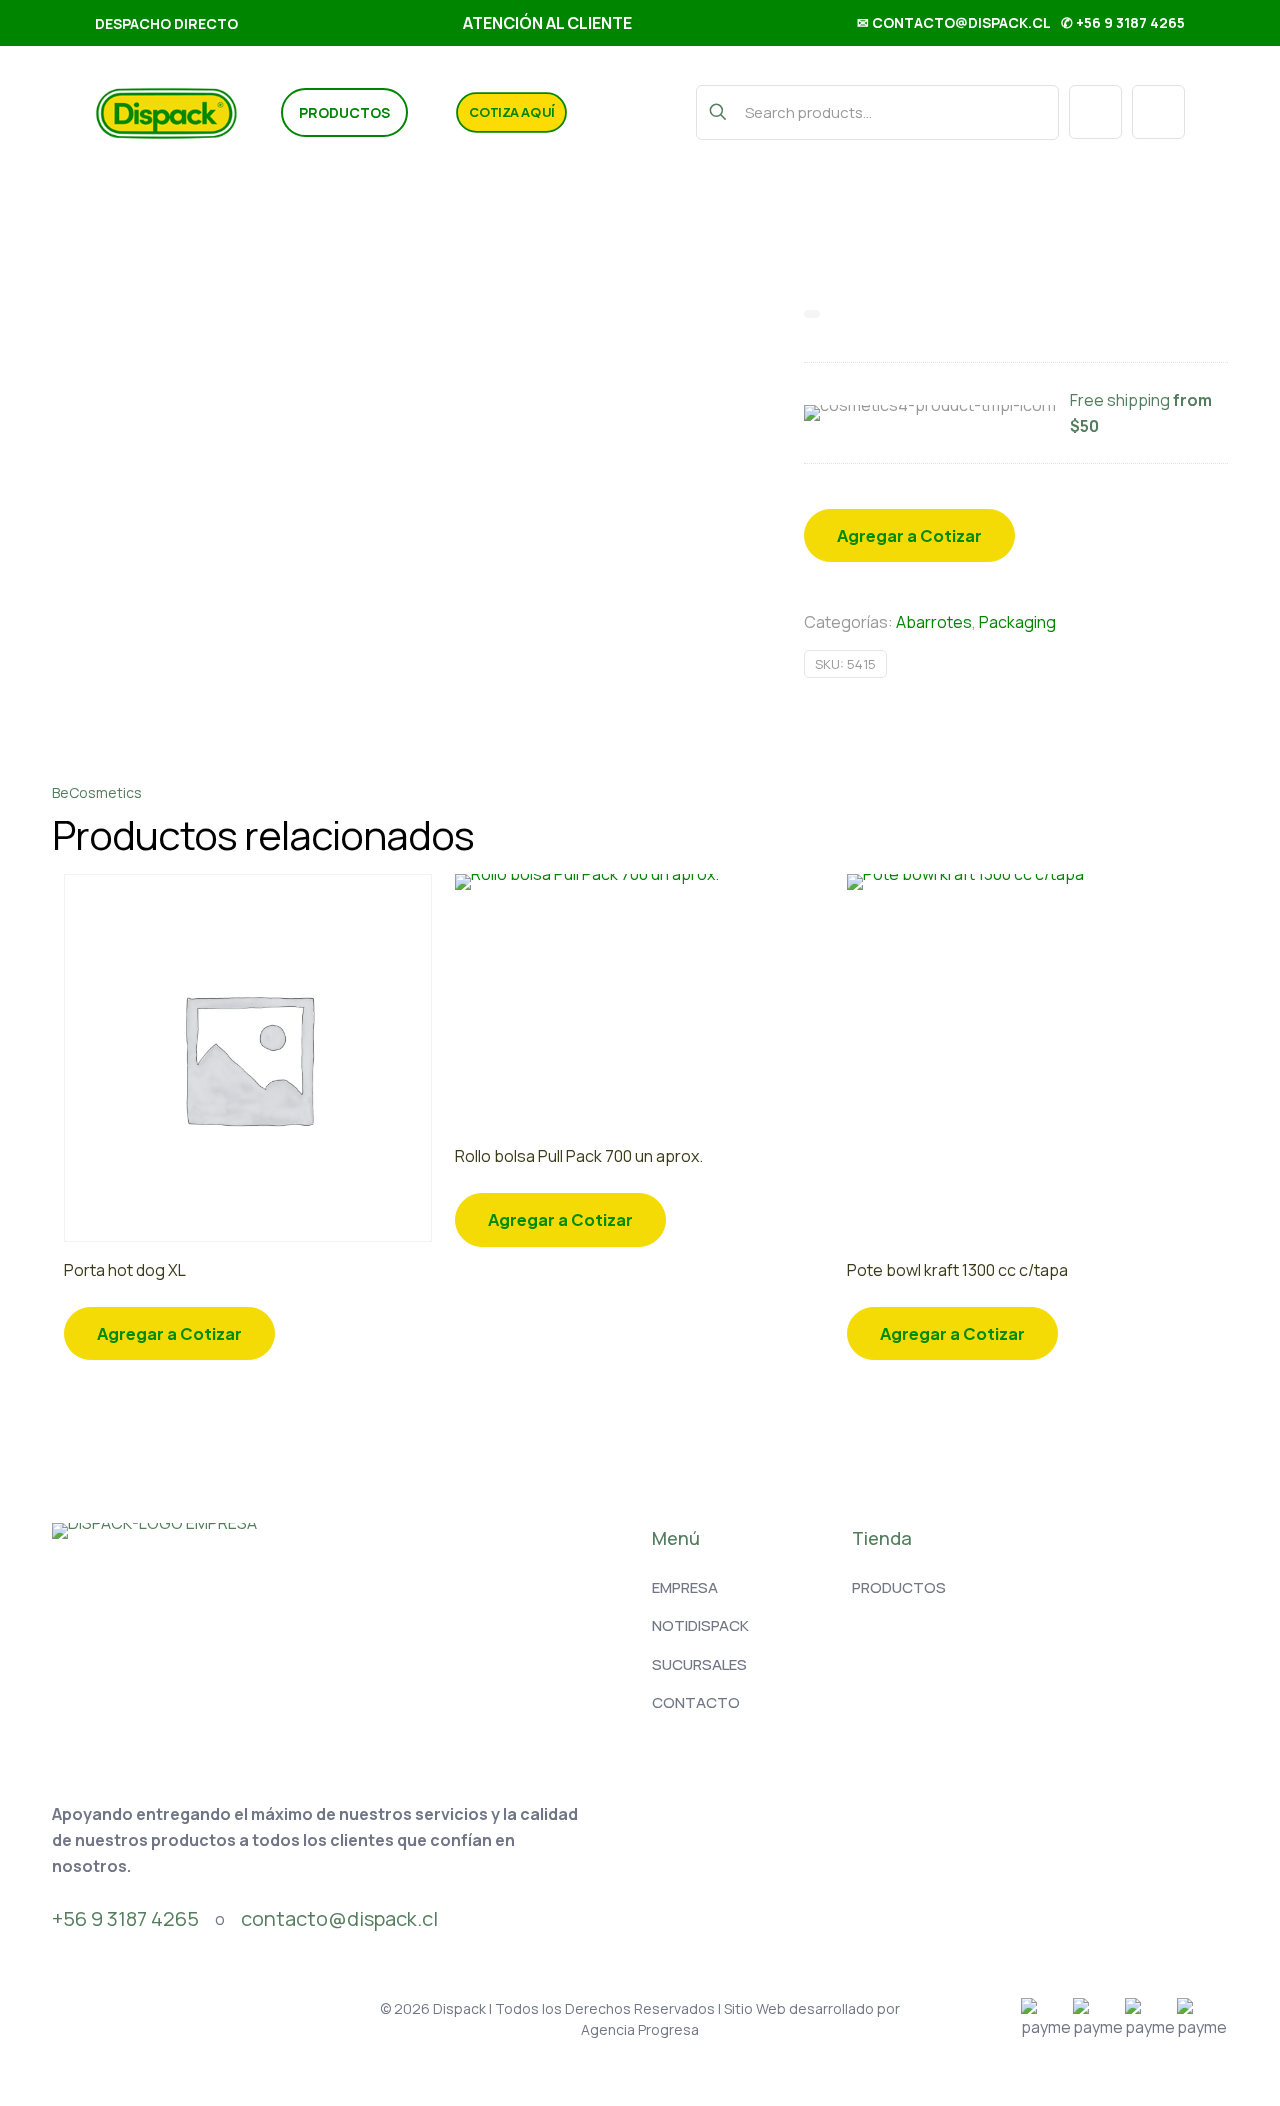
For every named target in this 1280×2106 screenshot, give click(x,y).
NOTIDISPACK (700, 1625)
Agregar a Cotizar (909, 535)
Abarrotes (934, 622)
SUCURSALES (699, 1664)
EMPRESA (685, 1587)
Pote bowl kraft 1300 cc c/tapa (957, 1270)
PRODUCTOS (899, 1587)
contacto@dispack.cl (339, 1918)
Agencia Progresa (640, 2029)
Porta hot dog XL (125, 1270)
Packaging (1017, 622)
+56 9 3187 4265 (125, 1918)
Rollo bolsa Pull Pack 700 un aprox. (579, 1156)
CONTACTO (696, 1702)
